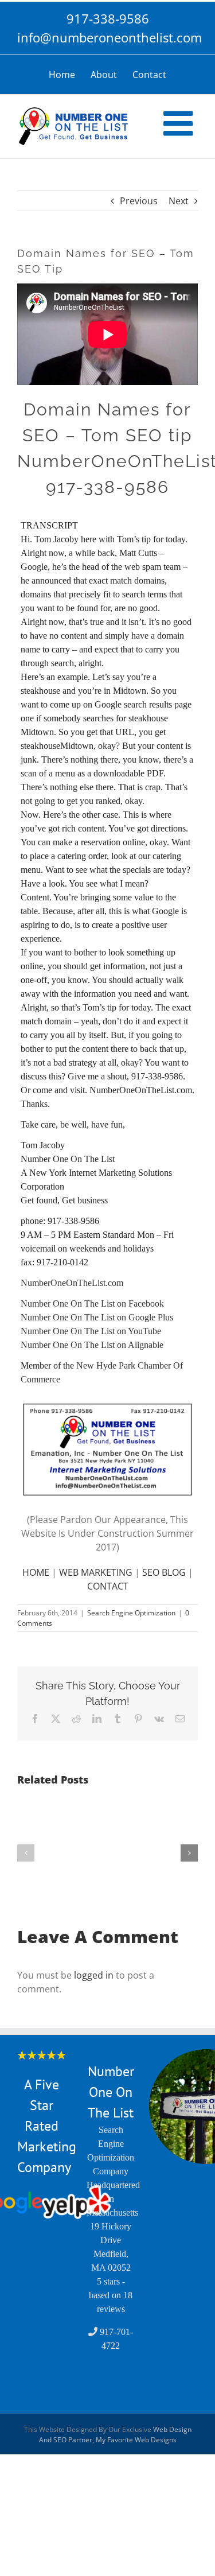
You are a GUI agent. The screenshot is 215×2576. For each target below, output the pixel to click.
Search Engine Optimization (131, 1613)
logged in (94, 1975)
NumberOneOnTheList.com (72, 1283)
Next (179, 201)
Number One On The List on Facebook (92, 1303)
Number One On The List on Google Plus (97, 1317)
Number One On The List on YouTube (91, 1331)
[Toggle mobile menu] (181, 123)
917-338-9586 (108, 18)
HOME (36, 1572)
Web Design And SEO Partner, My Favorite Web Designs (115, 2435)
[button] (26, 1853)
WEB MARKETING (96, 1572)
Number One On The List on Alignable (92, 1345)
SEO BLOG (164, 1572)
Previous (139, 201)
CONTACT (108, 1586)
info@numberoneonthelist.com (107, 37)
